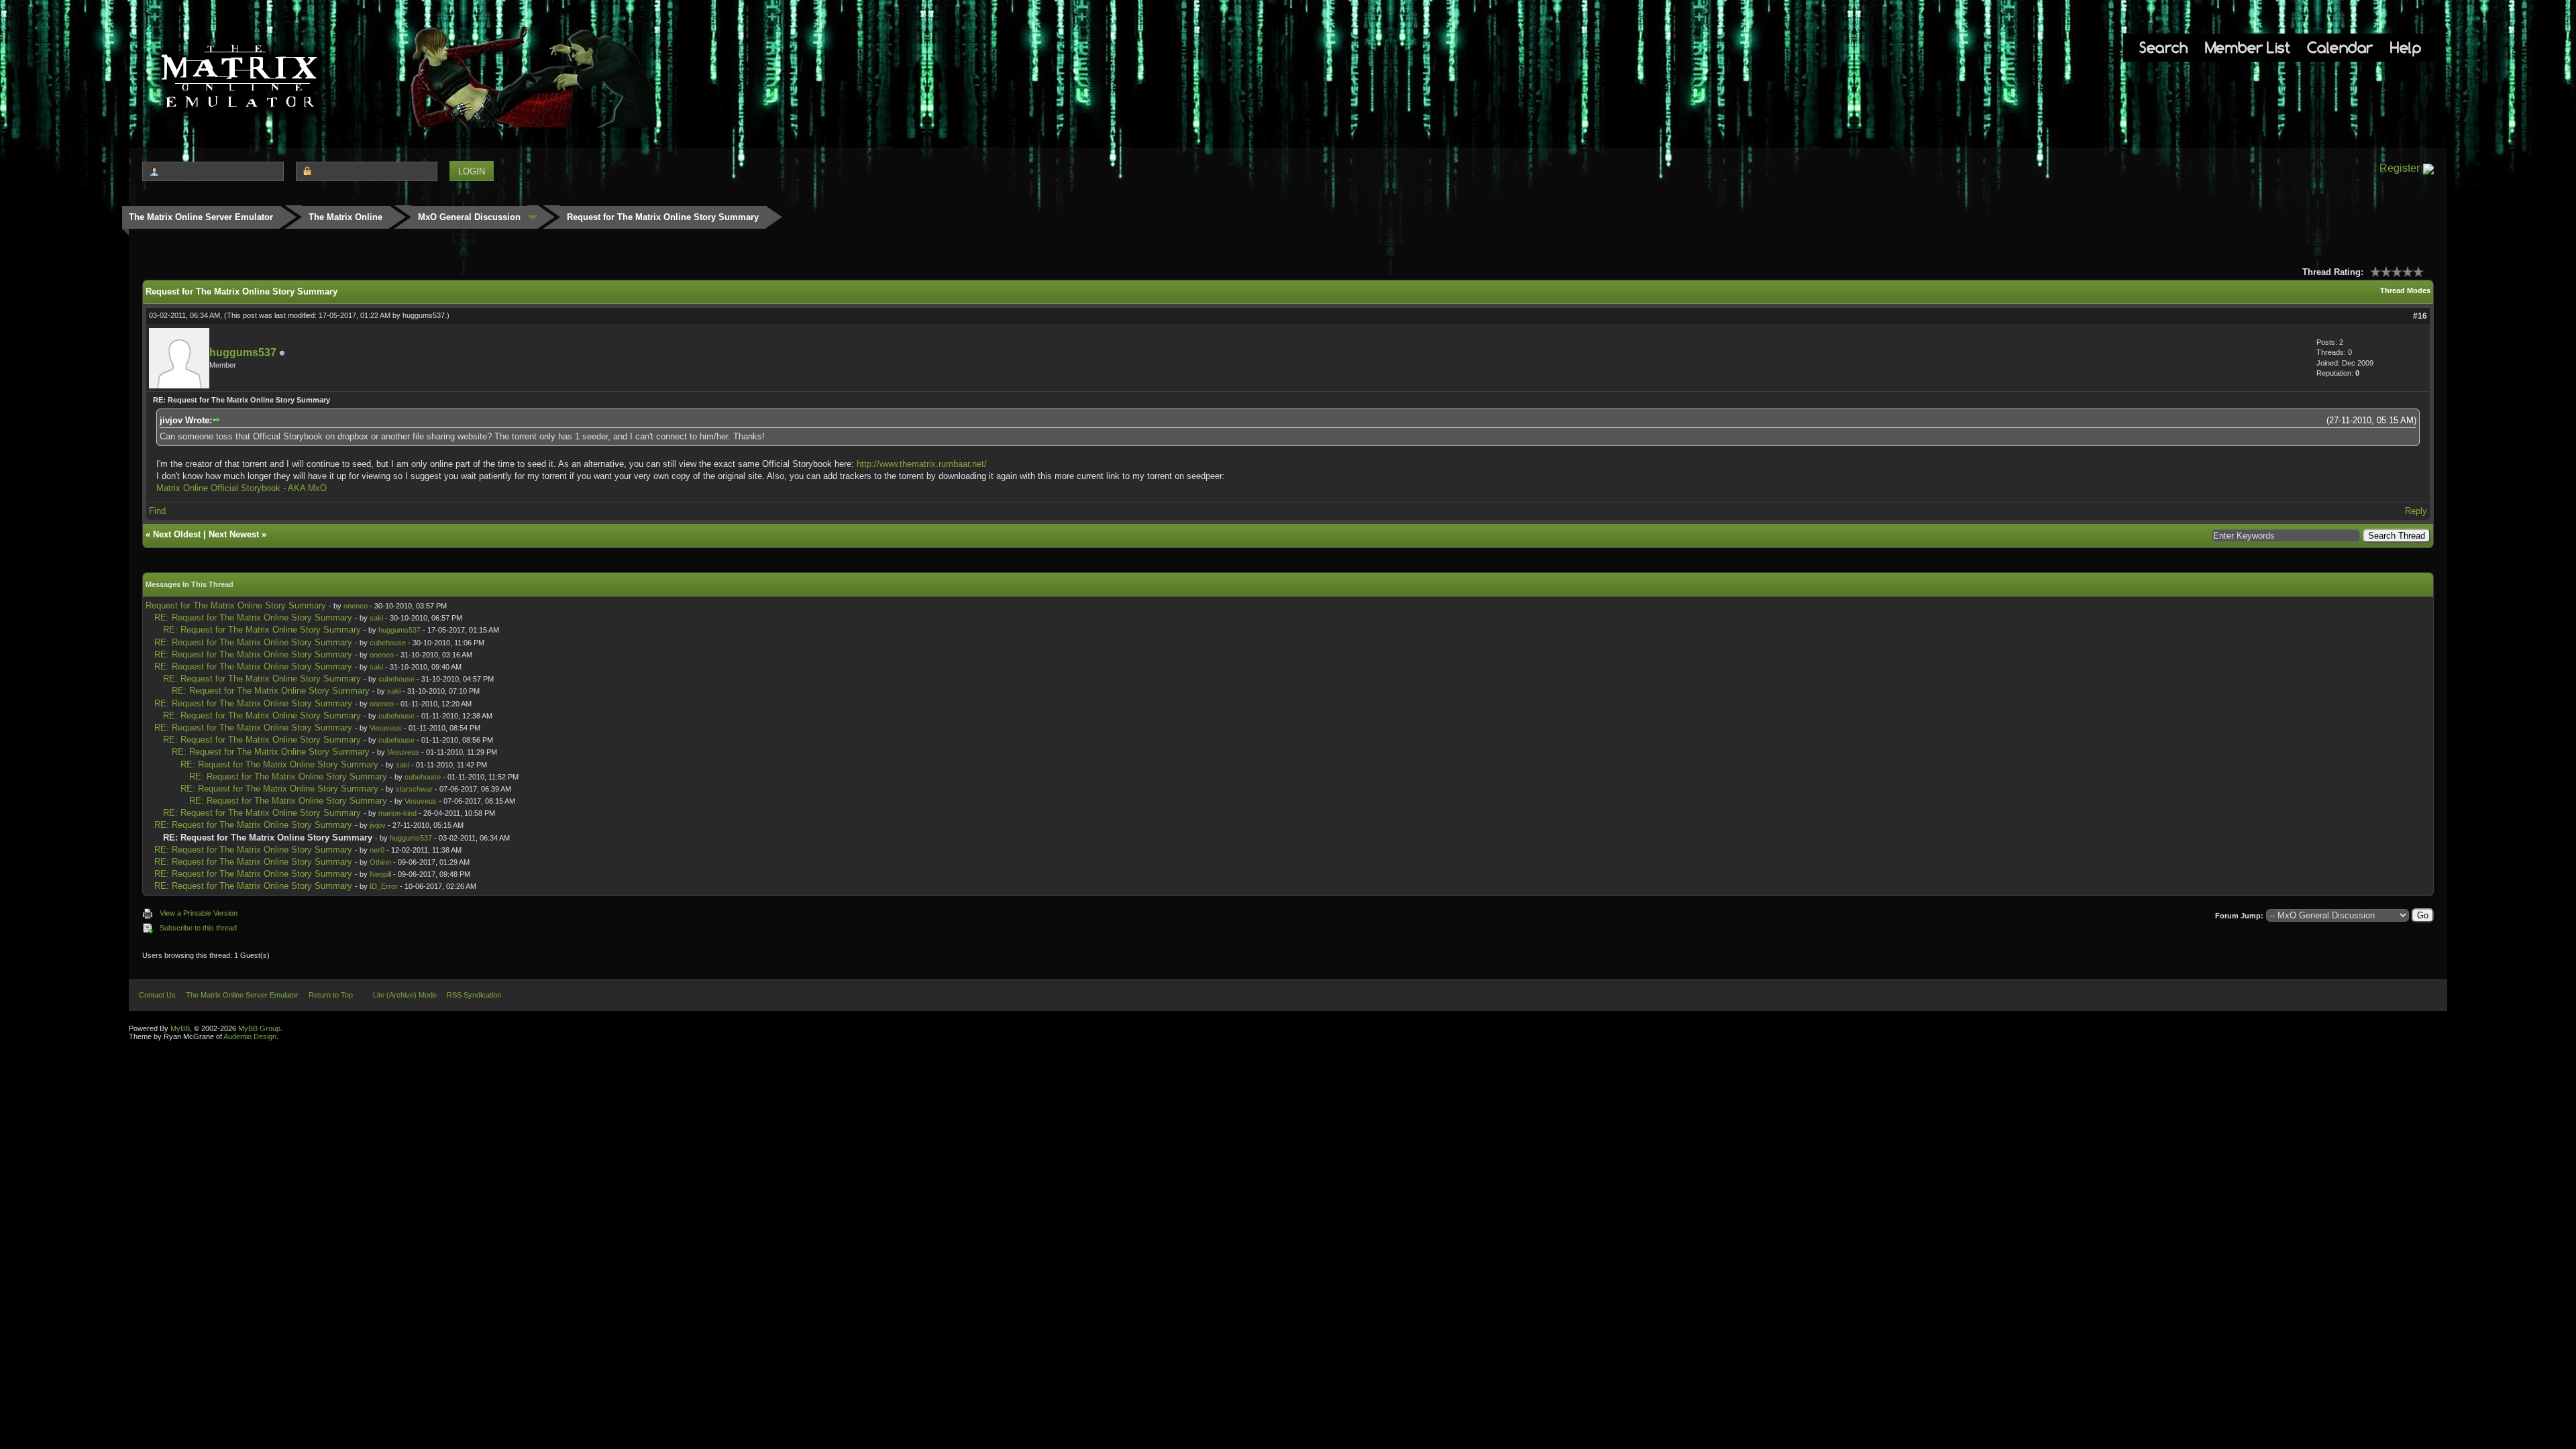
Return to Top (331, 995)
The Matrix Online (345, 217)
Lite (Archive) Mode (405, 995)
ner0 (377, 850)
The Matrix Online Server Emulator (201, 217)
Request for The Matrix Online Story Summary (236, 605)
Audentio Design (250, 1036)
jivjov (378, 825)
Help (2406, 47)
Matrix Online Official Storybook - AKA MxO (241, 488)
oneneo (356, 606)
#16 (2420, 316)
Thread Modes (2405, 290)
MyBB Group (259, 1028)
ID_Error (384, 886)
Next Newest (234, 534)
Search (2163, 47)
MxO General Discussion (469, 217)
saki (376, 618)
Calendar (2340, 47)
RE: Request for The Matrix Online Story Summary (253, 618)
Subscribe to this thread (198, 928)
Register (2400, 168)
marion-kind (397, 813)
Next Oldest (177, 534)
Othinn (380, 862)
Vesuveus (386, 728)
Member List (2248, 47)
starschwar (414, 789)
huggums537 (424, 315)
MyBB (180, 1028)
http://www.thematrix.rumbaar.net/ (922, 464)
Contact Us (157, 995)
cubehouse (388, 643)
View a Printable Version (199, 913)
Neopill (380, 874)
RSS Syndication (474, 995)
